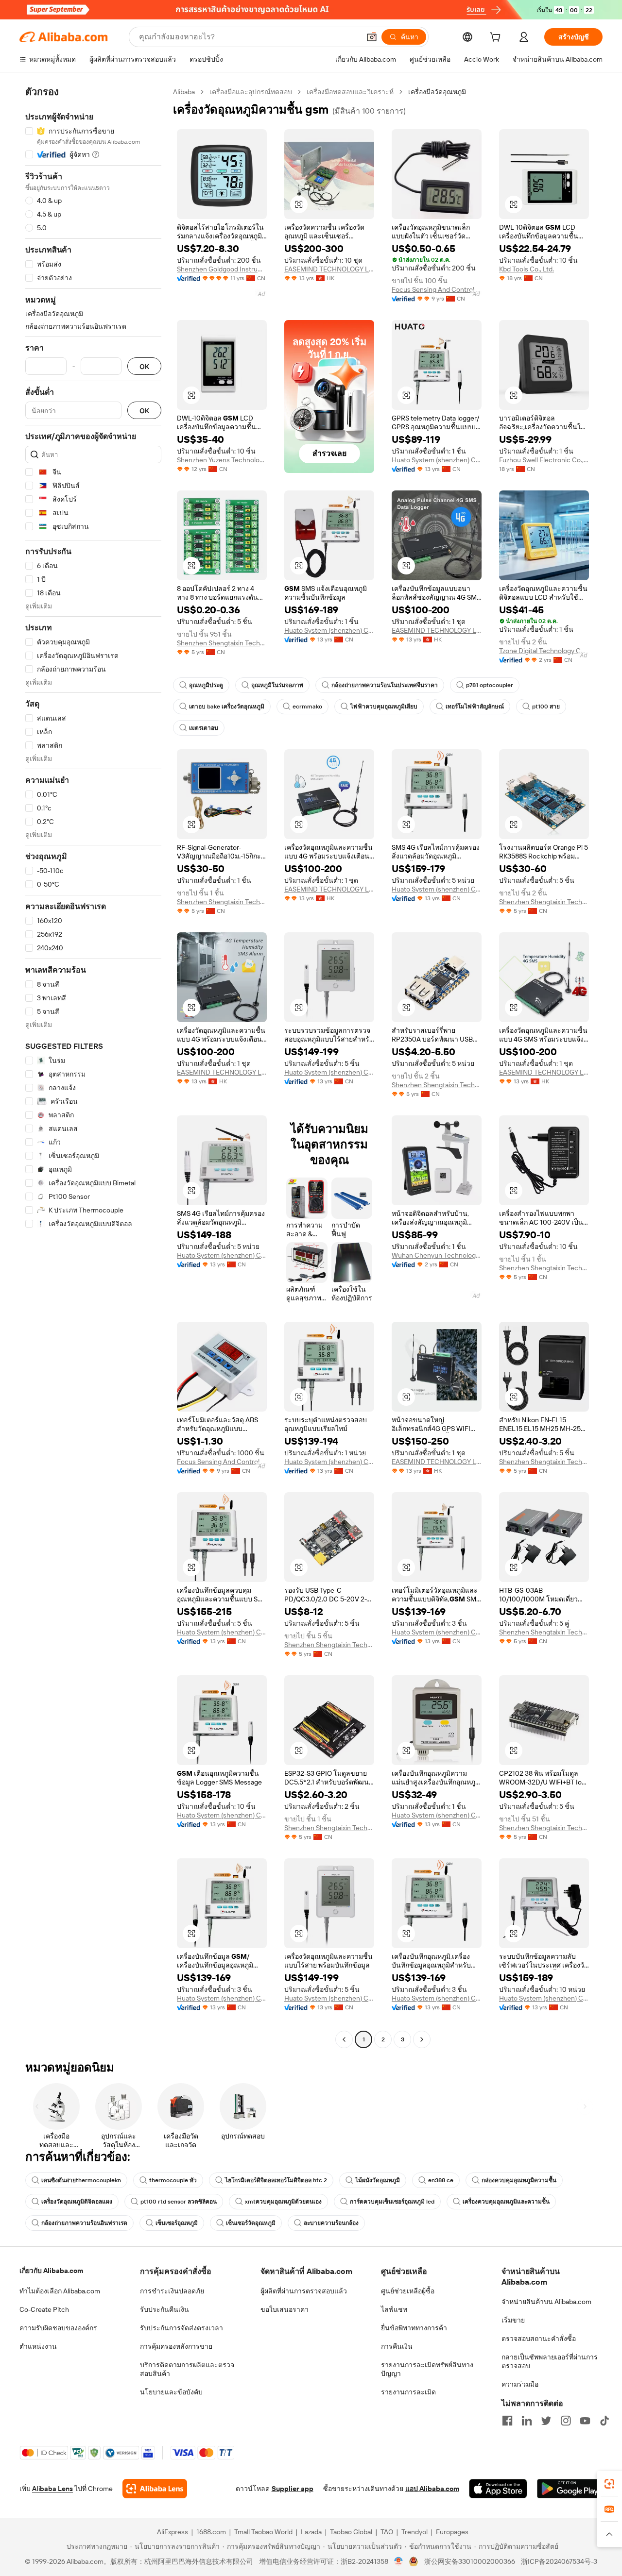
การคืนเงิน (397, 2346)
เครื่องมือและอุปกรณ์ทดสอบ (251, 92)
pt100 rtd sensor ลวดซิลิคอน (179, 2202)
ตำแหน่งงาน (38, 2346)
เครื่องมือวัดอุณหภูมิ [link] (437, 92)
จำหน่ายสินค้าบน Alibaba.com (546, 2302)
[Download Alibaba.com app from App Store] (498, 2489)
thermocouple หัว (173, 2180)
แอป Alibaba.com (432, 2489)
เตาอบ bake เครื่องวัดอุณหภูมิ (227, 707)
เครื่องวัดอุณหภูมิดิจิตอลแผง (77, 2202)
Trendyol (415, 2532)
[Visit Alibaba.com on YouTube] (585, 2421)
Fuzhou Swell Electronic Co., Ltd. (544, 460)
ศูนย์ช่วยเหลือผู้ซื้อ (408, 2291)
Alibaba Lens (52, 2489)
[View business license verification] (399, 2561)
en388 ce (441, 2180)
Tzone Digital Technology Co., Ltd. (544, 651)
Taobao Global (351, 2532)
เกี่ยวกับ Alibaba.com (51, 2271)
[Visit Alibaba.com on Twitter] (546, 2421)
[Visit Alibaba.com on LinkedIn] (527, 2421)
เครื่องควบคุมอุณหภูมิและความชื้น (506, 2202)
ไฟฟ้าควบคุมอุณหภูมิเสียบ (384, 707)
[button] (372, 37)
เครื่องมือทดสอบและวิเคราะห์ (350, 92)
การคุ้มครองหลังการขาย (176, 2346)
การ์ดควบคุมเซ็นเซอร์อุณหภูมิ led (392, 2202)
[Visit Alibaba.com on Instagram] (566, 2421)
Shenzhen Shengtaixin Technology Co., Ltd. (222, 643)
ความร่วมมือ (520, 2384)
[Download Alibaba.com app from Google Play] (570, 2489)
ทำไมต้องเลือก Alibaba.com (60, 2291)
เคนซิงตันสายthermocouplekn (81, 2180)
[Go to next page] (422, 2039)
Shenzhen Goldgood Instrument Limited (222, 269)
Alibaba (184, 92)
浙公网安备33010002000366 (470, 2561)
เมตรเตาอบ (204, 728)
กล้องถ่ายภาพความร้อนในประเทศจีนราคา (385, 685)
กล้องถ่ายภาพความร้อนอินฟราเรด (84, 2223)
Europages (452, 2532)
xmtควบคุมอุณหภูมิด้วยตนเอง (283, 2202)
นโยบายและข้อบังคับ (171, 2392)
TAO (387, 2532)
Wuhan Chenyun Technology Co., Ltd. (437, 1255)
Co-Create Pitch (44, 2309)
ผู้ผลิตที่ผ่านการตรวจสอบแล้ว (304, 2291)
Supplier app (293, 2489)
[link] (609, 2484)
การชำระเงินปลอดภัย (172, 2291)
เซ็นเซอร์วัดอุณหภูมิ (251, 2223)
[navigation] (93, 1067)
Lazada (311, 2532)
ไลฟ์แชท (394, 2309)
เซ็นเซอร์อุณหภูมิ (177, 2223)
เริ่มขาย (513, 2320)
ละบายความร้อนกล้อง (331, 2223)
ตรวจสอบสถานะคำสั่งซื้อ (539, 2339)
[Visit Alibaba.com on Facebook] (507, 2421)
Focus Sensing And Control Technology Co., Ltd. (437, 289)
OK (144, 366)
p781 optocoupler (490, 685)
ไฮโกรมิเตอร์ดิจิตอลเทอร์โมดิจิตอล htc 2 (276, 2180)
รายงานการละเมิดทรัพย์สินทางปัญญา (427, 2369)
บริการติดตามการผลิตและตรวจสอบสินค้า (187, 2369)
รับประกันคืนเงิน (164, 2309)
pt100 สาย (546, 707)
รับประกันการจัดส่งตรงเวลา (181, 2328)
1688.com (211, 2532)
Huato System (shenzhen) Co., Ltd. (437, 460)
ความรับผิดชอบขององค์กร (58, 2328)
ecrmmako (307, 707)
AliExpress (173, 2532)
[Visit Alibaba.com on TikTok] (605, 2421)
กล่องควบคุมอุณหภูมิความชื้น (519, 2180)
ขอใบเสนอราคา (285, 2309)
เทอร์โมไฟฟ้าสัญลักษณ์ (475, 707)
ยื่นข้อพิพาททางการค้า (414, 2328)
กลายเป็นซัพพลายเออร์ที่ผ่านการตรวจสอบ (550, 2361)
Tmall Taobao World (263, 2532)
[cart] (497, 38)
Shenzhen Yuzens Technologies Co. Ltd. (222, 460)
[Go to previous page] (344, 2039)
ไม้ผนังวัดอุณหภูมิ (378, 2180)
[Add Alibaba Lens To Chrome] (155, 2489)
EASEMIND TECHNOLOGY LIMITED (329, 269)
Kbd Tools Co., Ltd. (527, 269)
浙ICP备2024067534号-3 (559, 2561)
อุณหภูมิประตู (206, 685)
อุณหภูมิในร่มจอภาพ (277, 685)
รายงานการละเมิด (408, 2392)
